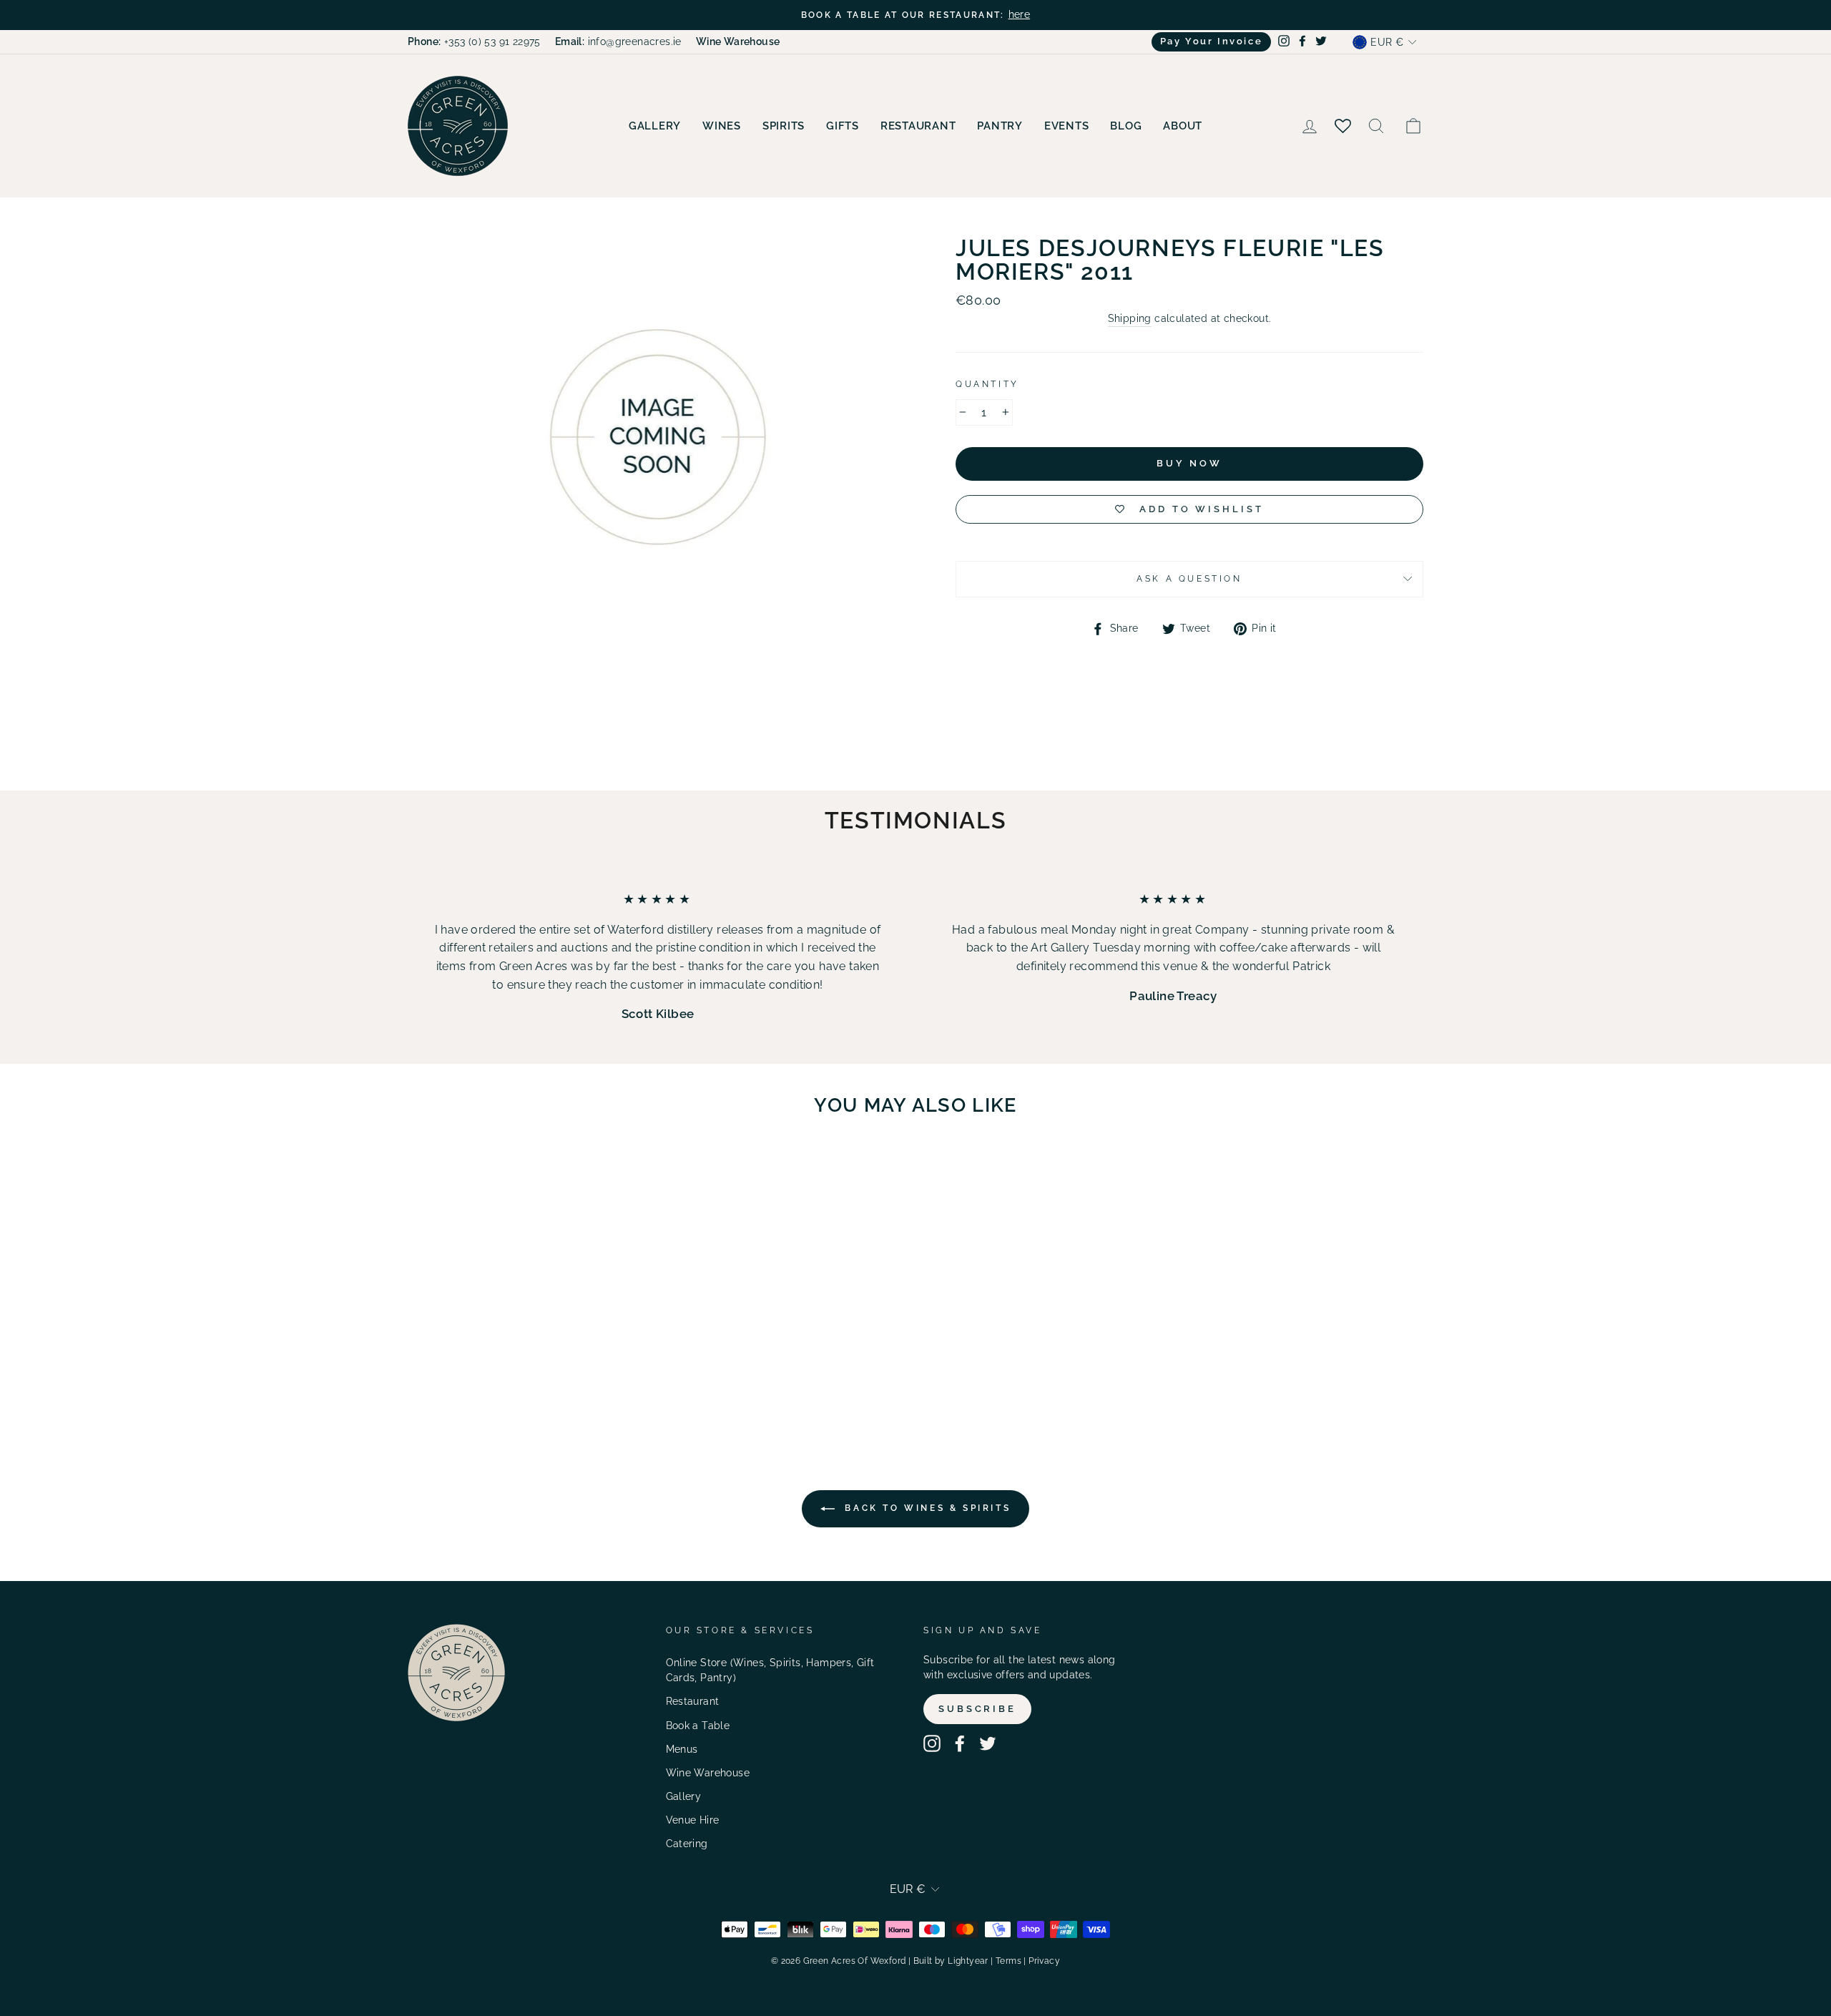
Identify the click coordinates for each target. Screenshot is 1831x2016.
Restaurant (918, 126)
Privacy (1044, 1961)
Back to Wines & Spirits (926, 1508)
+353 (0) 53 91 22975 (474, 41)
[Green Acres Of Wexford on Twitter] (988, 1743)
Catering (687, 1844)
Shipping (1130, 318)
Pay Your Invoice (1212, 41)
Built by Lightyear (951, 1961)
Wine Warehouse (708, 1773)
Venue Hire (693, 1820)
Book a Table (698, 1726)
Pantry (1000, 126)
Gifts (843, 126)
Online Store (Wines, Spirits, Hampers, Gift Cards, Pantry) (770, 1670)
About (1183, 126)
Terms (1008, 1961)
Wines (722, 126)
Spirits (784, 126)
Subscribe (977, 1709)
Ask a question (1189, 579)
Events (1067, 126)
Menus (682, 1749)
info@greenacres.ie (618, 41)
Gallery (655, 126)
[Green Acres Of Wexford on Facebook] (960, 1743)
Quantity (987, 384)
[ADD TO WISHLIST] (580, 1169)
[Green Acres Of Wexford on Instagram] (932, 1743)
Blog (1126, 126)
